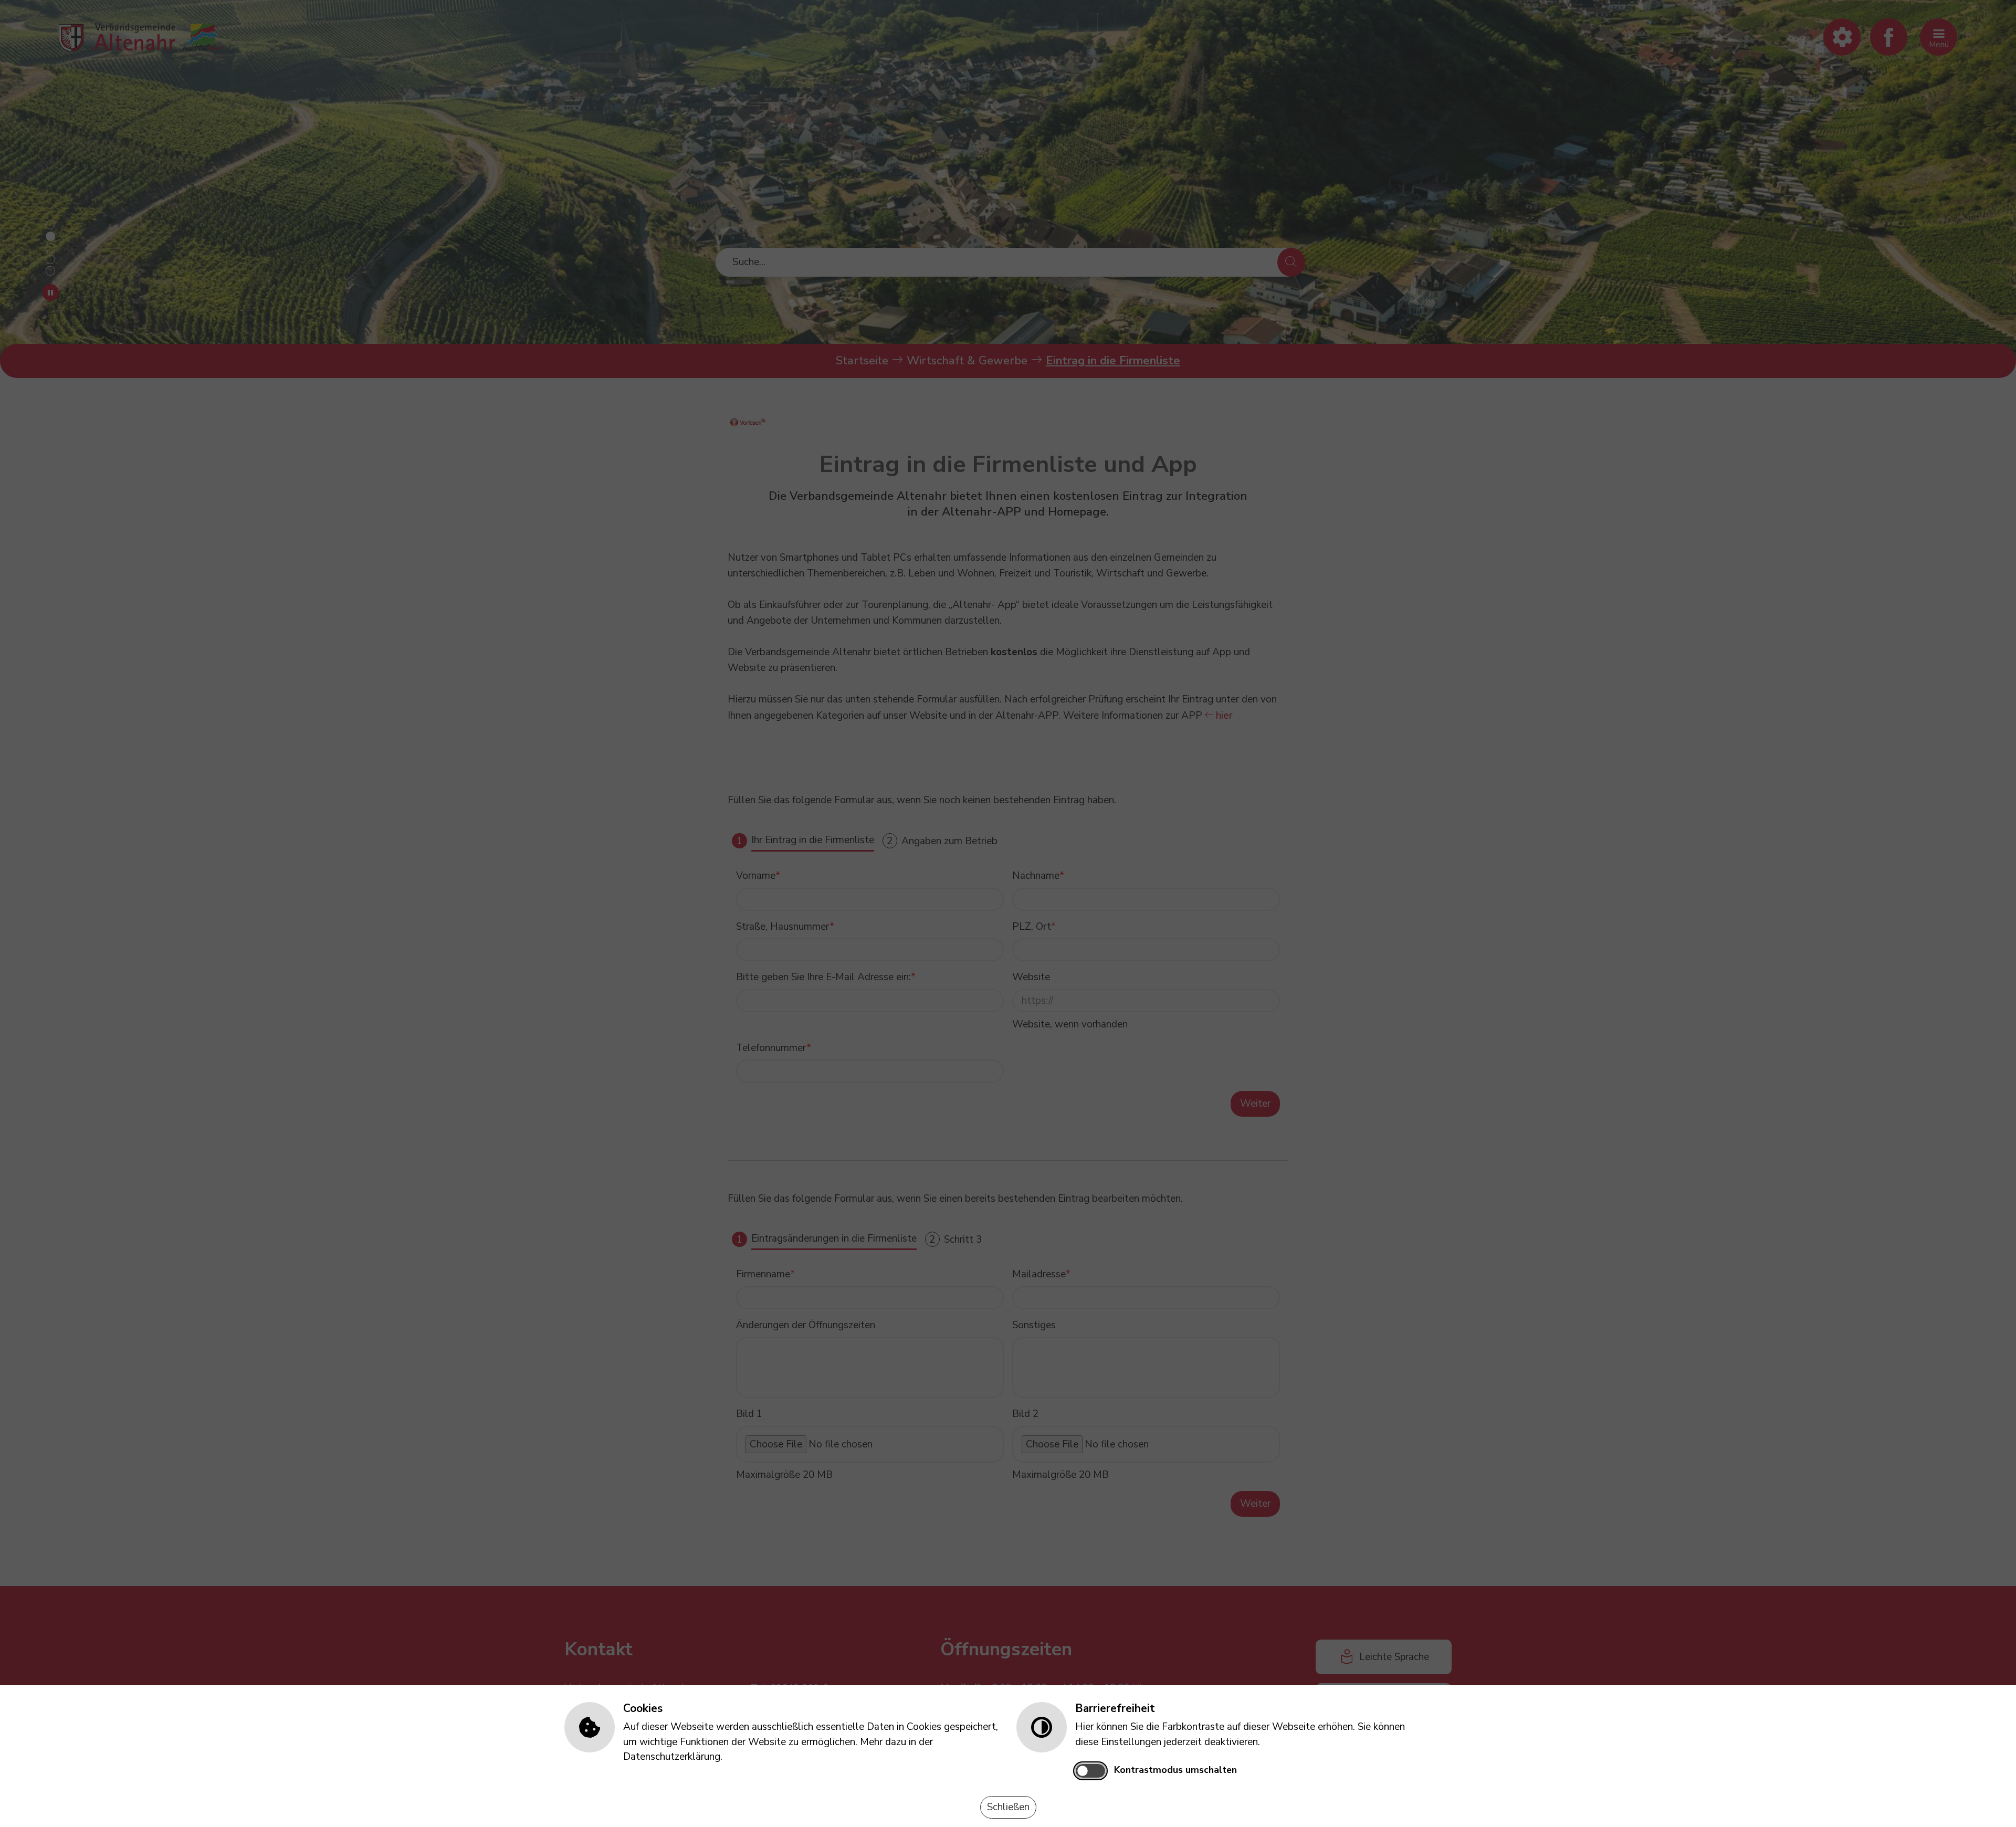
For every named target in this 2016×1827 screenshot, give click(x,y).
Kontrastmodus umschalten (1175, 1770)
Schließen (1008, 1807)
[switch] (1090, 1771)
